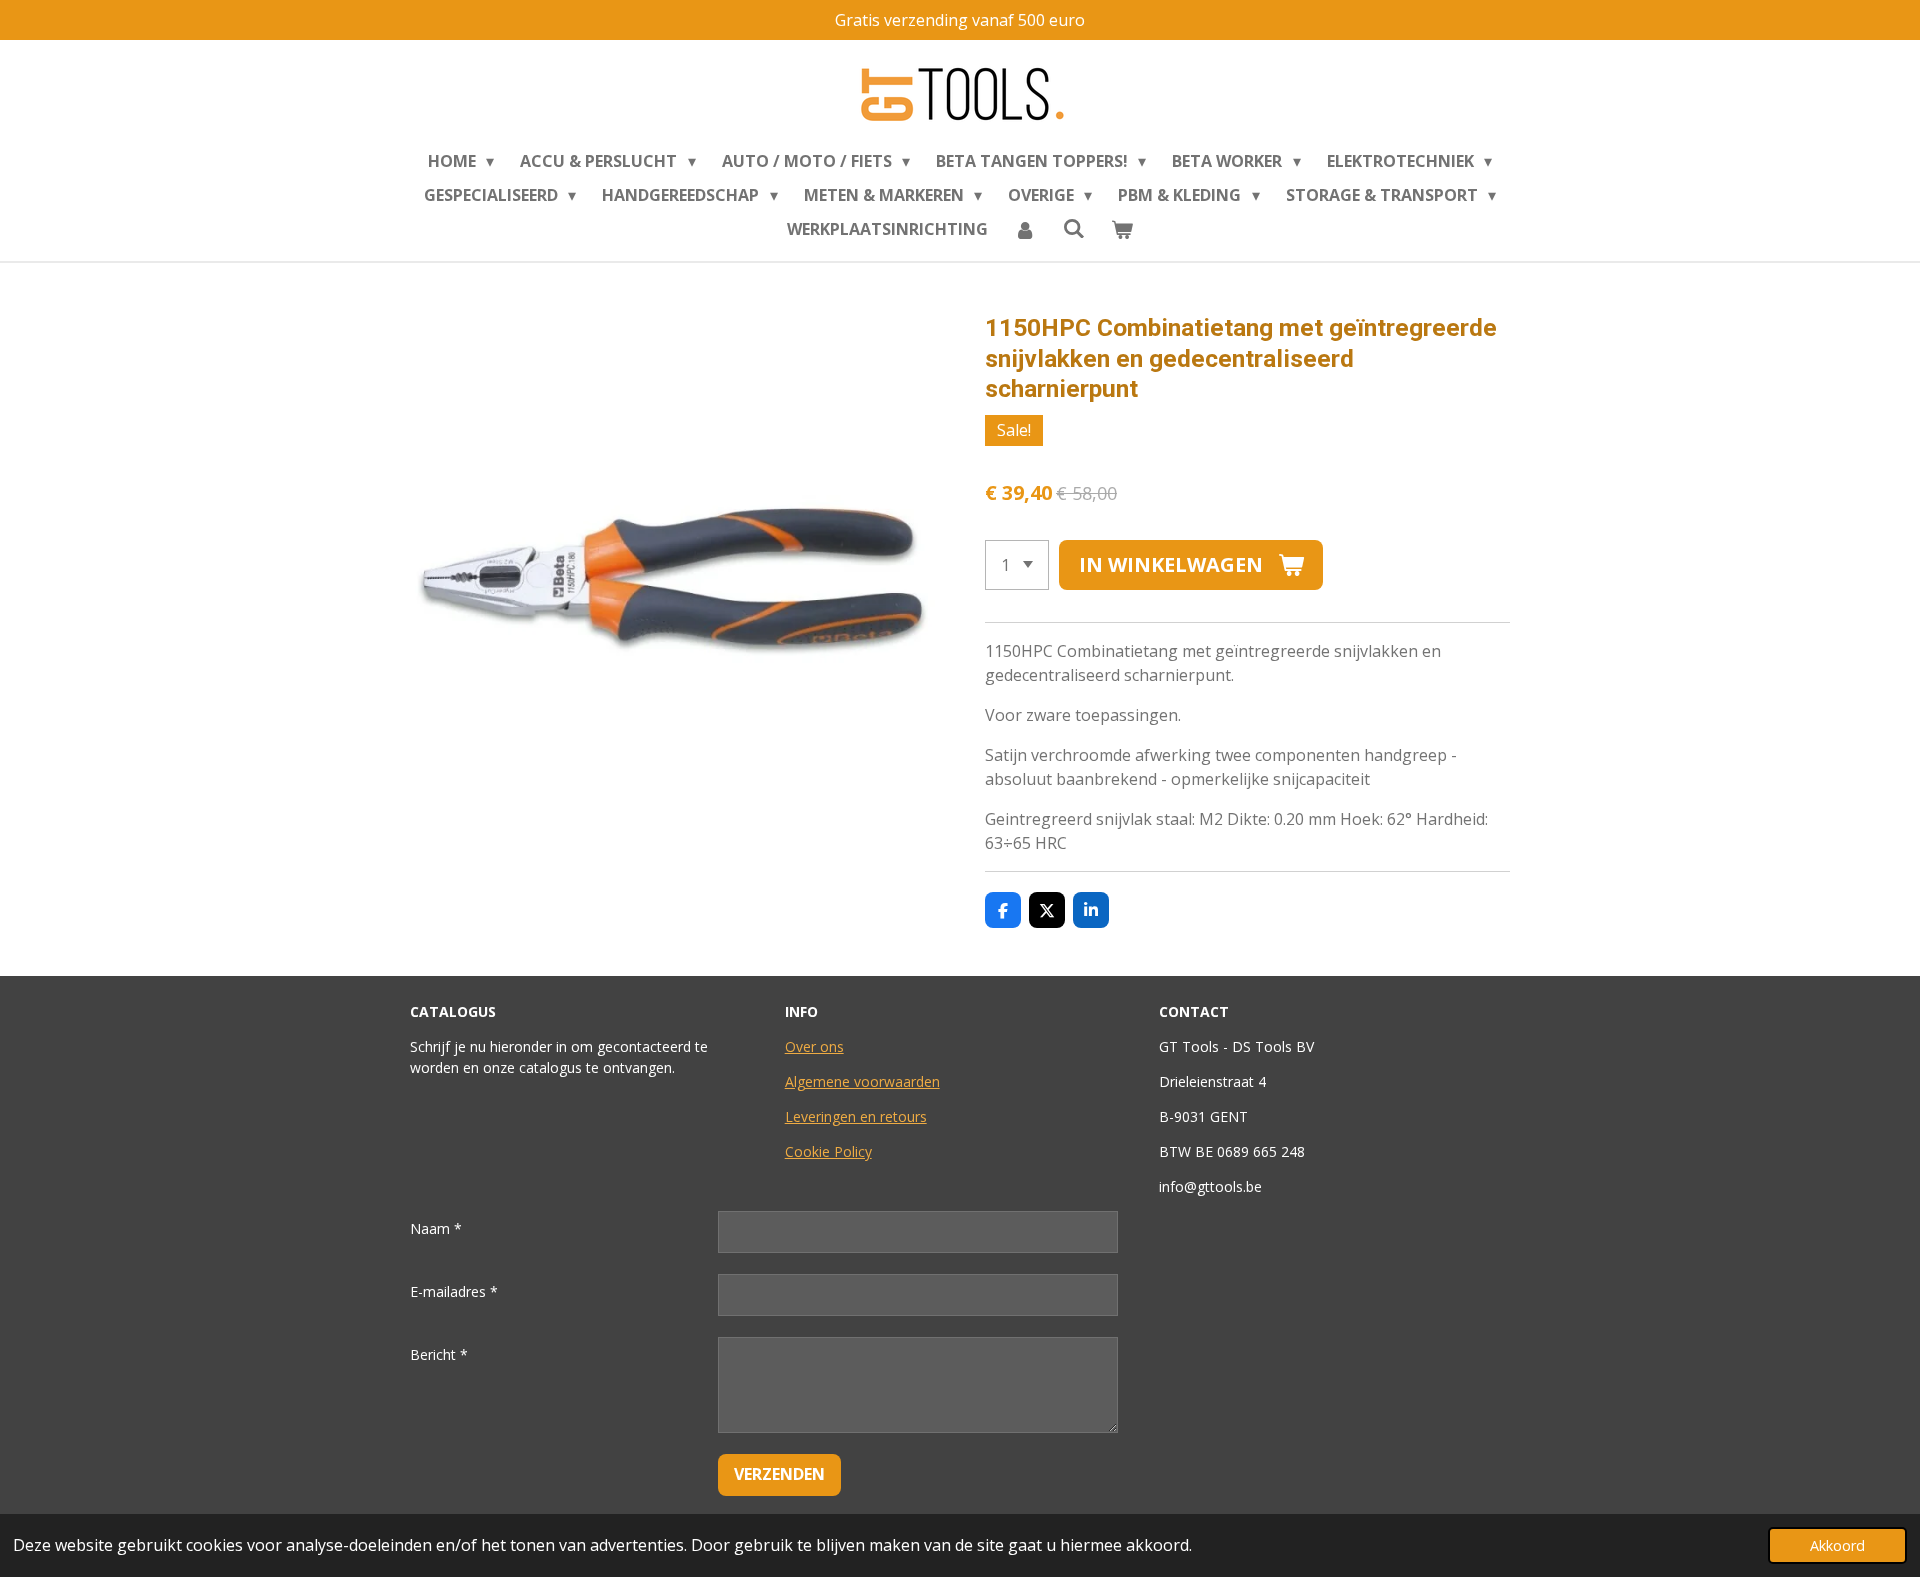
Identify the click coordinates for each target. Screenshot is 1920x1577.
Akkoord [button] (1837, 1545)
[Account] (1025, 229)
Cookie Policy (828, 1151)
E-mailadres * (454, 1291)
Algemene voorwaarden (862, 1081)
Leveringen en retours (856, 1116)
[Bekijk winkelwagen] (1122, 229)
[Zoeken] (1073, 228)
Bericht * (439, 1354)
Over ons (814, 1046)
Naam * (436, 1228)
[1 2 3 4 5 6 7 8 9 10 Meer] (1017, 565)
